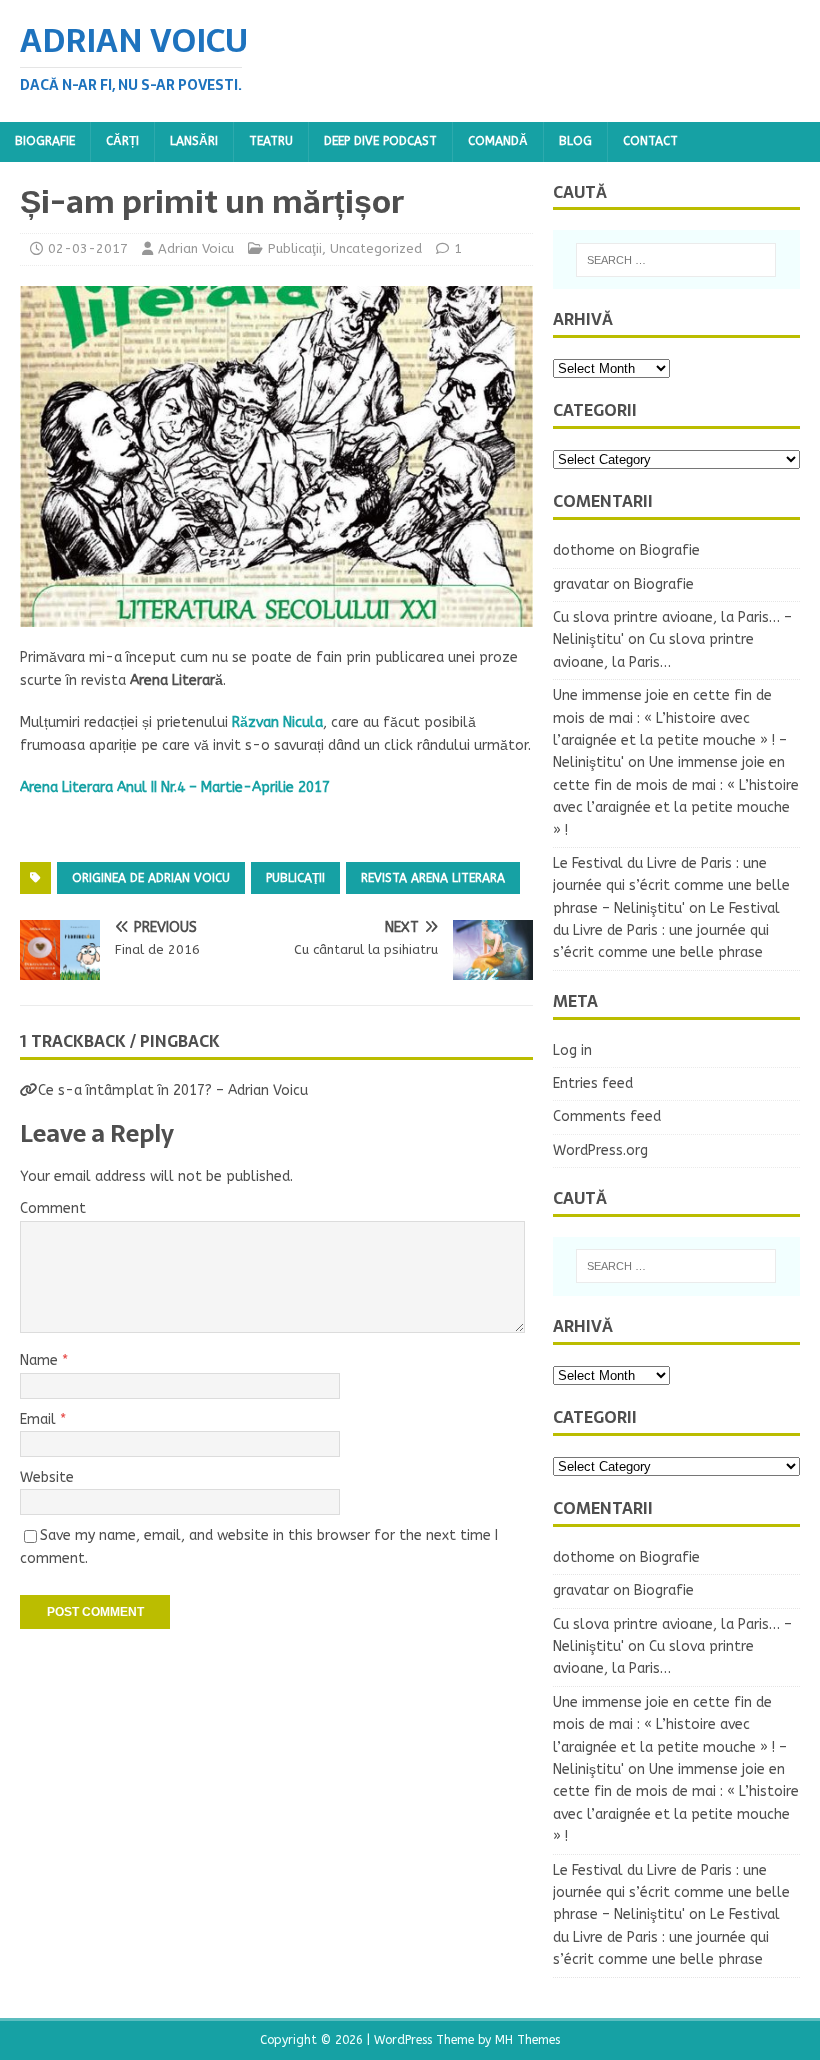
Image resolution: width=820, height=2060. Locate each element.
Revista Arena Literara (433, 878)
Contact (650, 141)
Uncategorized (376, 248)
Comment (53, 1208)
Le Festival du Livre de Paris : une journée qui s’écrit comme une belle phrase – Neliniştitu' (671, 886)
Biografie (45, 141)
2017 (312, 787)
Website (47, 1477)
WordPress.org (600, 1150)
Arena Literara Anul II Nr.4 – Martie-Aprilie (157, 787)
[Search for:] (676, 260)
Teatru (271, 141)
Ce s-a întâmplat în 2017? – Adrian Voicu (173, 1090)
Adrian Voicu (196, 248)
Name (41, 1360)
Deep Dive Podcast (380, 141)
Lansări (194, 141)
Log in (572, 1050)
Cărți (122, 141)
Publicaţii (295, 248)
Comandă (498, 141)
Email (40, 1419)
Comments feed (607, 1116)
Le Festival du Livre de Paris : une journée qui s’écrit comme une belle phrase (666, 931)
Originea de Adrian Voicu (151, 878)
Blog (575, 141)
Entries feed (593, 1083)
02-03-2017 (88, 248)
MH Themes (527, 2040)
